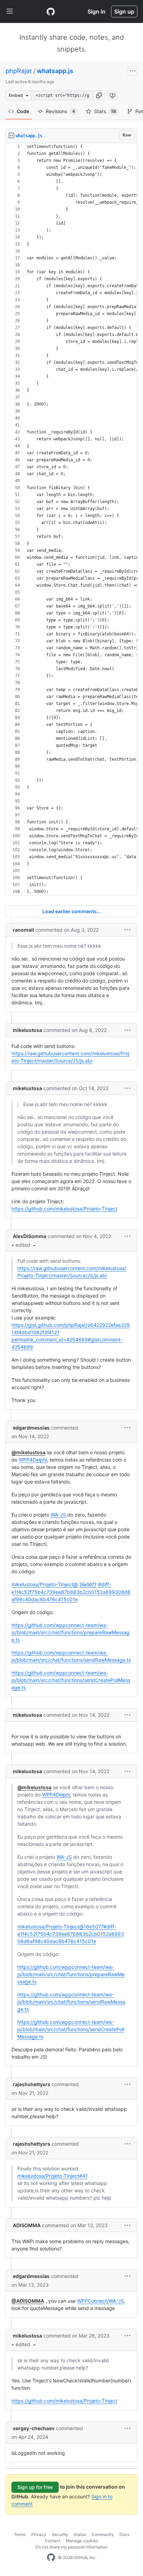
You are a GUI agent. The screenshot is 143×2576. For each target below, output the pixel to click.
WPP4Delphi (33, 1460)
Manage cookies (82, 2541)
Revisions (60, 111)
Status (80, 2534)
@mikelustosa (28, 1452)
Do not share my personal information (71, 2547)
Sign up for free (35, 2487)
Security (60, 2534)
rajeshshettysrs (32, 2084)
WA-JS (58, 1515)
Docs (124, 2534)
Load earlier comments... (72, 911)
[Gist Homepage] (51, 11)
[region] (71, 519)
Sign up (124, 11)
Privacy (39, 2534)
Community (103, 2534)
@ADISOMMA (28, 2301)
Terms (20, 2534)
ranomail (23, 930)
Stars (105, 111)
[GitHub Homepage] (51, 2558)
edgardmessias (31, 1428)
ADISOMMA (27, 2225)
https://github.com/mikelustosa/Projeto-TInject (64, 1209)
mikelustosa (27, 1030)
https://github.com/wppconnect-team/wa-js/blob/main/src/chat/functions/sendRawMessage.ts (71, 2002)
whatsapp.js (55, 71)
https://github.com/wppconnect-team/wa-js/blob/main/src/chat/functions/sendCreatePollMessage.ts (71, 1680)
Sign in (96, 11)
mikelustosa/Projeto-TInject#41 (53, 2176)
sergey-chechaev (34, 2428)
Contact (53, 2541)
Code (23, 111)
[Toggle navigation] (10, 11)
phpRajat (19, 71)
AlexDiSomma (30, 1236)
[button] (99, 95)
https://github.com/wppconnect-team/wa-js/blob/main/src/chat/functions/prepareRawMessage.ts (70, 1632)
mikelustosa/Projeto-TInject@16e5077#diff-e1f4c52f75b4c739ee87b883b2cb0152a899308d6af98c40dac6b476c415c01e (71, 1934)
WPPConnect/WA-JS (100, 2301)
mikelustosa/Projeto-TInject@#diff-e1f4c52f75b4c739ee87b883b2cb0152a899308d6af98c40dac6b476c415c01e (71, 1592)
